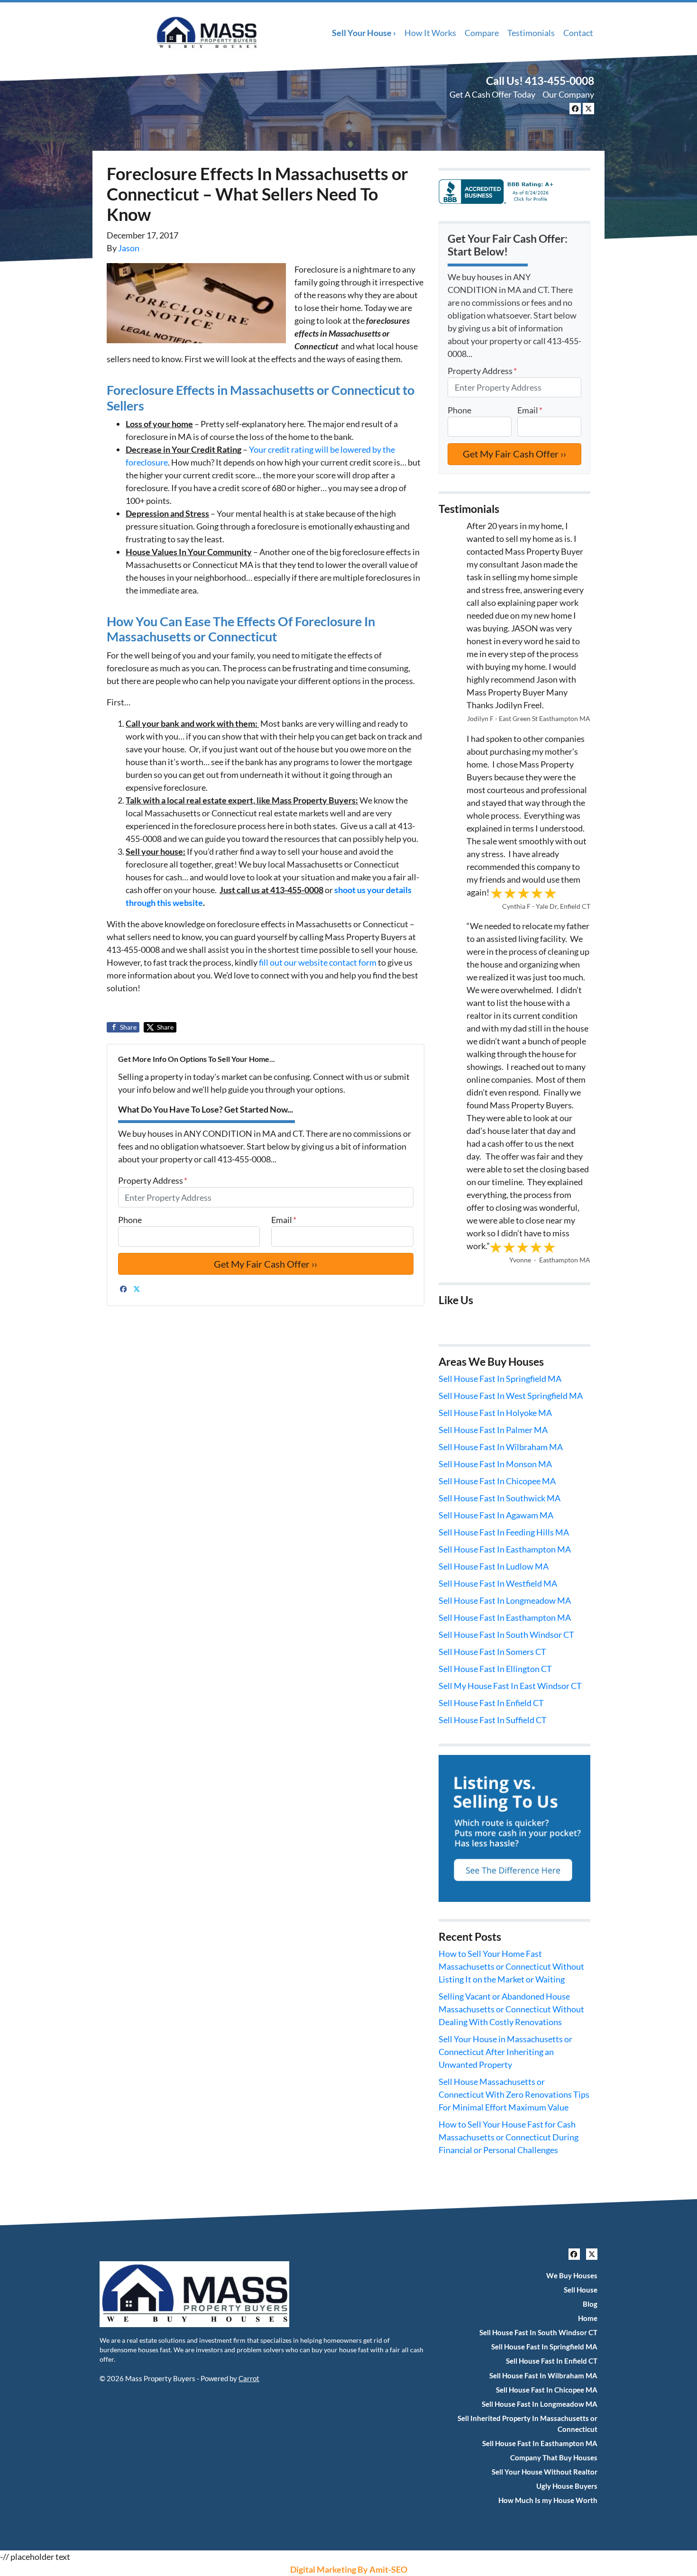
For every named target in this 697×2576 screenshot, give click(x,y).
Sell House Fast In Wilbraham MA (501, 1447)
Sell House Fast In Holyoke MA (495, 1413)
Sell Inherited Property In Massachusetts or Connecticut (527, 2424)
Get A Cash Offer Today (492, 94)
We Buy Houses (572, 2275)
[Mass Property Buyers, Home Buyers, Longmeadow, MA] (498, 190)
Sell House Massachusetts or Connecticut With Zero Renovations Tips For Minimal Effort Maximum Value (514, 2094)
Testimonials (531, 33)
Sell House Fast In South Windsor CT (506, 1635)
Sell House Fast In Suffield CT (493, 1720)
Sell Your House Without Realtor (545, 2472)
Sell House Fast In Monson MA (495, 1464)
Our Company (568, 94)
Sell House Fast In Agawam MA (496, 1515)
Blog (590, 2304)
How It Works (430, 33)
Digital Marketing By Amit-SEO (349, 2569)
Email (284, 1220)
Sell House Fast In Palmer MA (493, 1430)
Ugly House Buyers (567, 2486)
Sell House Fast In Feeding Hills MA (504, 1532)
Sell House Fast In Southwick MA (500, 1498)
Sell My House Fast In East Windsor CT (510, 1686)
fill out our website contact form (318, 962)
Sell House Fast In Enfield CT (491, 1703)
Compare (482, 33)
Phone (130, 1220)
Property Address (153, 1180)
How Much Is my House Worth (548, 2500)
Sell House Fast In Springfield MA (500, 1379)
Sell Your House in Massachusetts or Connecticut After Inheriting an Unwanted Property (505, 2052)
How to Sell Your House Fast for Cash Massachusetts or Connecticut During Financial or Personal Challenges (509, 2137)
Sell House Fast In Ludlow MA (494, 1566)
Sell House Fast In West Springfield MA (511, 1396)
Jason (129, 248)
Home (588, 2318)
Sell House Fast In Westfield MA (498, 1583)
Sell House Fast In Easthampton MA (505, 1549)
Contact (578, 33)
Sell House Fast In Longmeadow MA (505, 1600)
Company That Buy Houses (554, 2457)
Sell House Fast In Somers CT (492, 1652)
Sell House (581, 2290)
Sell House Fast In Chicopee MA (497, 1481)
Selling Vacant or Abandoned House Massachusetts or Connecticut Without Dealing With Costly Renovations (511, 2009)
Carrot (249, 2378)
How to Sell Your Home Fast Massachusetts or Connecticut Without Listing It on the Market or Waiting (511, 1966)
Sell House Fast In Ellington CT (495, 1669)
